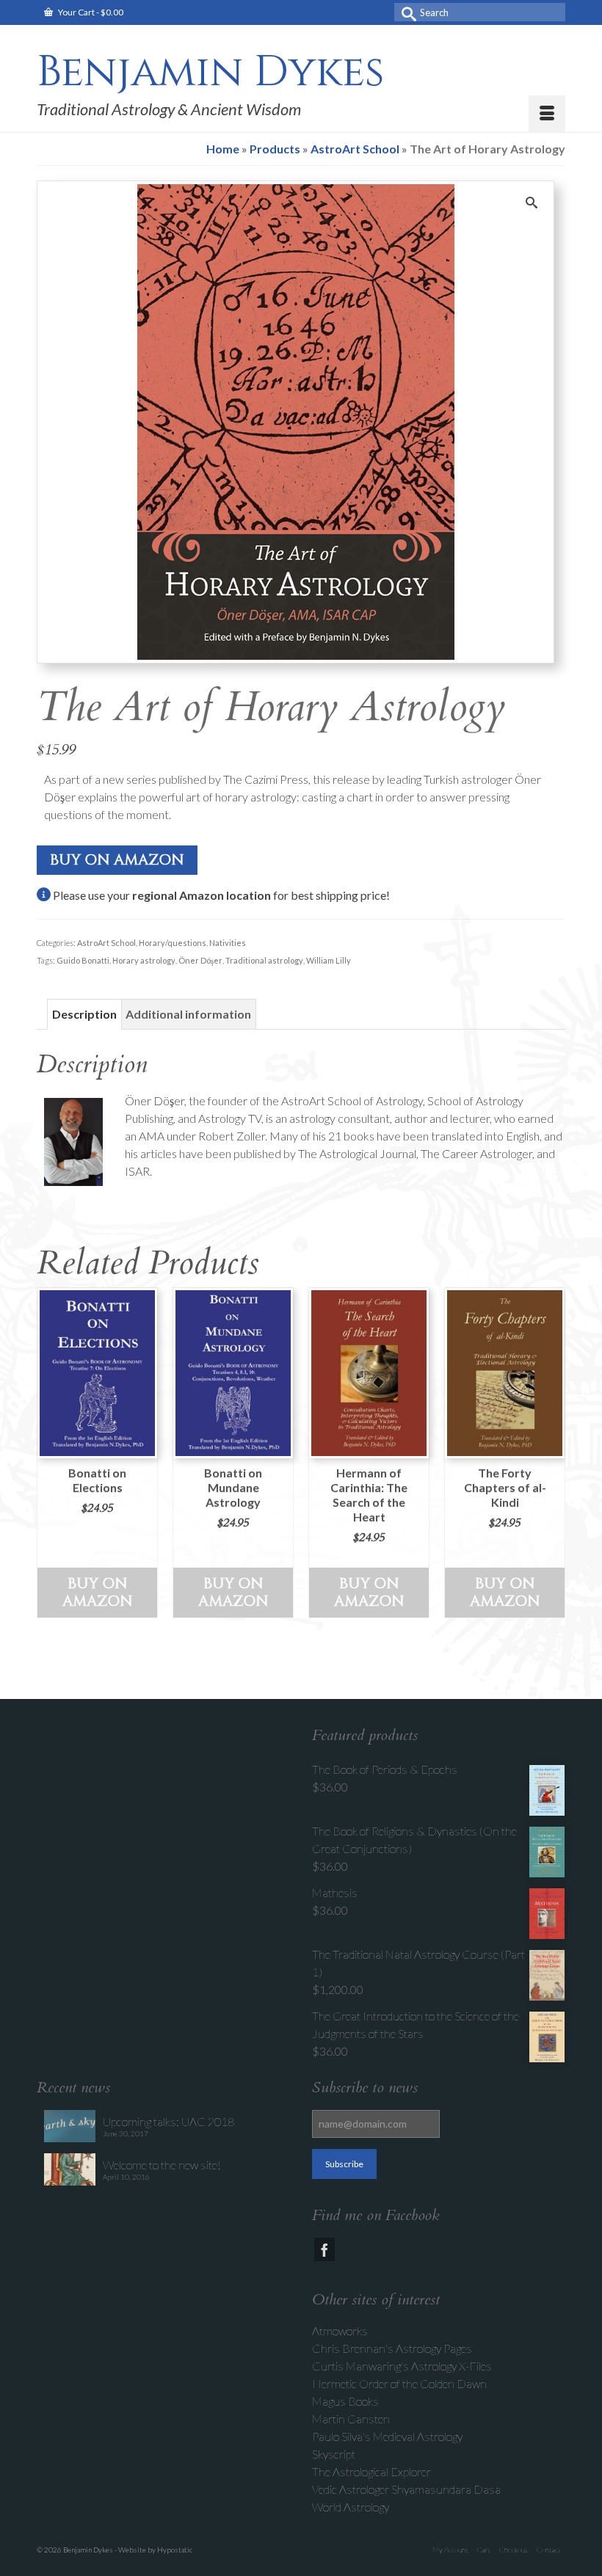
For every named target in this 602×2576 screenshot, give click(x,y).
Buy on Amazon (117, 860)
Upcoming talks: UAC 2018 (168, 2121)
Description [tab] (84, 1014)
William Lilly (329, 960)
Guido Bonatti (83, 960)
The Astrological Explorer (371, 2471)
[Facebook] (324, 2249)
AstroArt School (106, 943)
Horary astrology (144, 960)
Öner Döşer (200, 960)
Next (552, 1453)
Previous (50, 1453)
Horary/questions (173, 943)
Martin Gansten (351, 2419)
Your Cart (90, 12)
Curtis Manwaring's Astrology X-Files (402, 2366)
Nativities (228, 943)
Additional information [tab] (188, 1014)
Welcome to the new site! (162, 2165)
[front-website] (296, 420)
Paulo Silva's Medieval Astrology (387, 2436)
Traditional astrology (264, 960)
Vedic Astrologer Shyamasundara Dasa (406, 2489)
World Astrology (351, 2507)
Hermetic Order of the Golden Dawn (399, 2383)
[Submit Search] (405, 12)
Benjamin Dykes (210, 72)
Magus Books (345, 2401)
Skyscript (334, 2454)
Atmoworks (340, 2331)
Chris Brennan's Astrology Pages (392, 2348)
